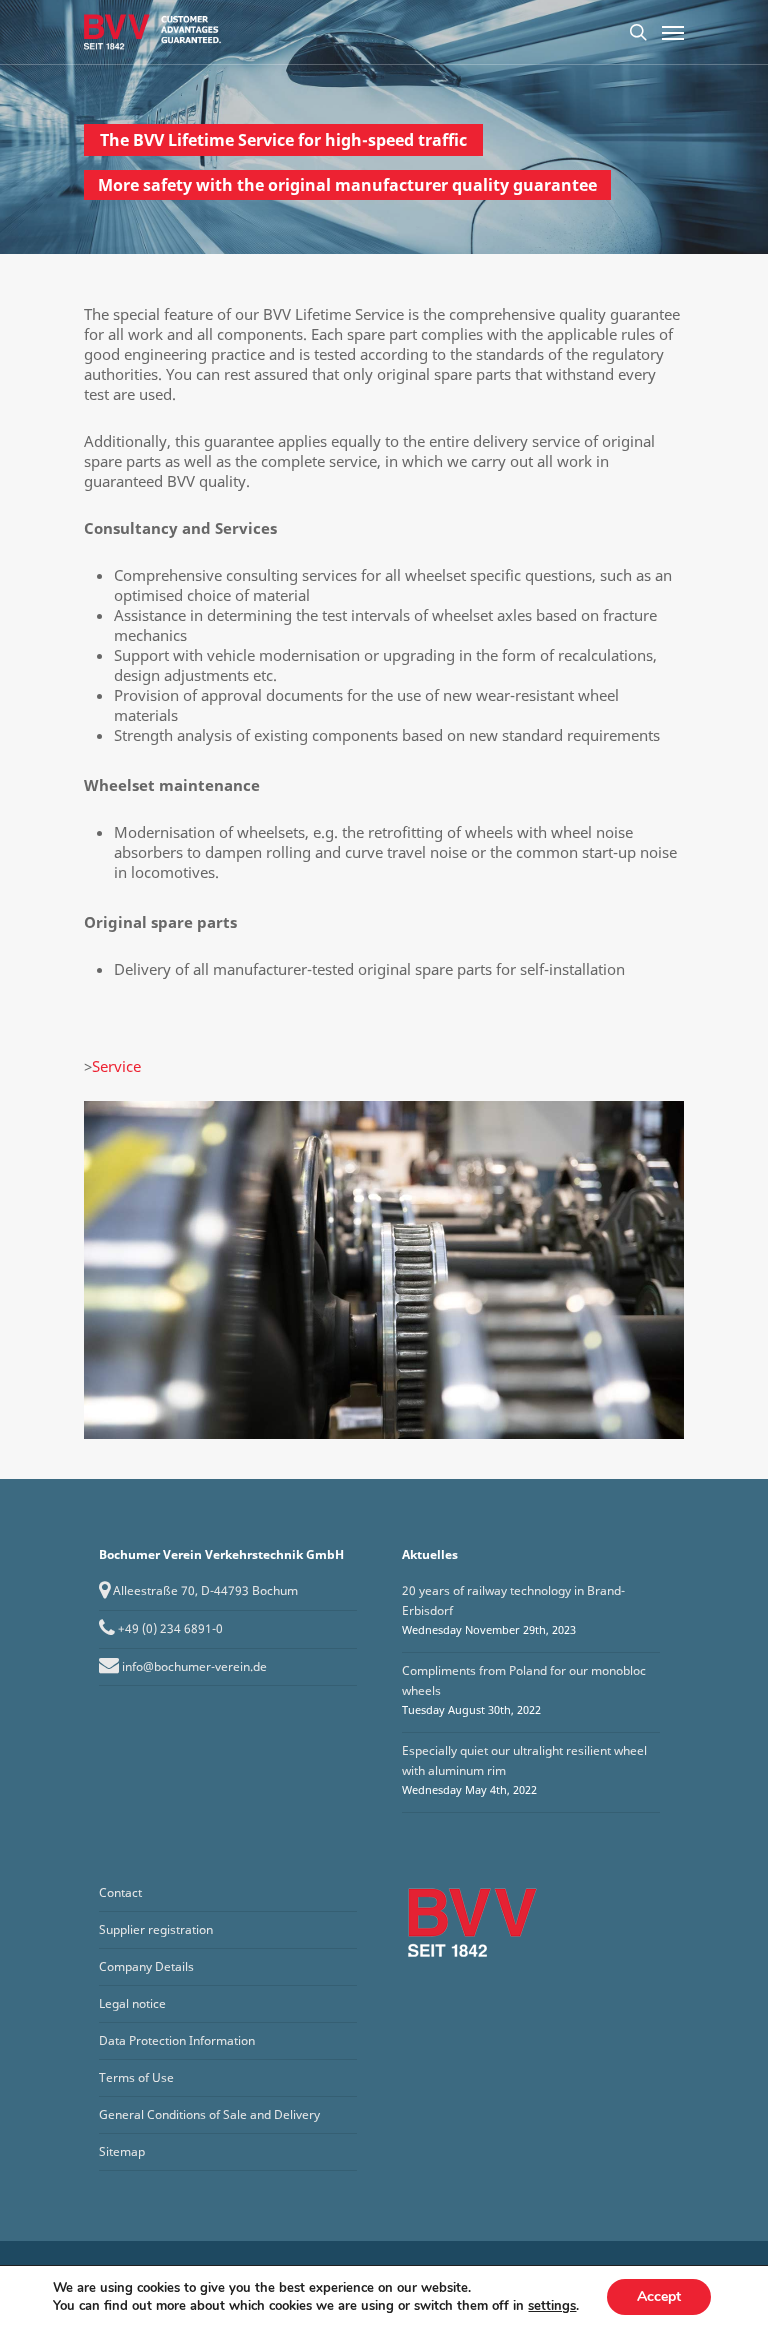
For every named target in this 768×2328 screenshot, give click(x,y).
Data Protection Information (177, 2040)
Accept (659, 2296)
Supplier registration (156, 1929)
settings (552, 2306)
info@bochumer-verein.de (194, 1666)
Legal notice (132, 2003)
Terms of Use (136, 2077)
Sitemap (122, 2151)
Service (116, 1066)
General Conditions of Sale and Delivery (209, 2114)
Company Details (146, 1966)
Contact (120, 1892)
